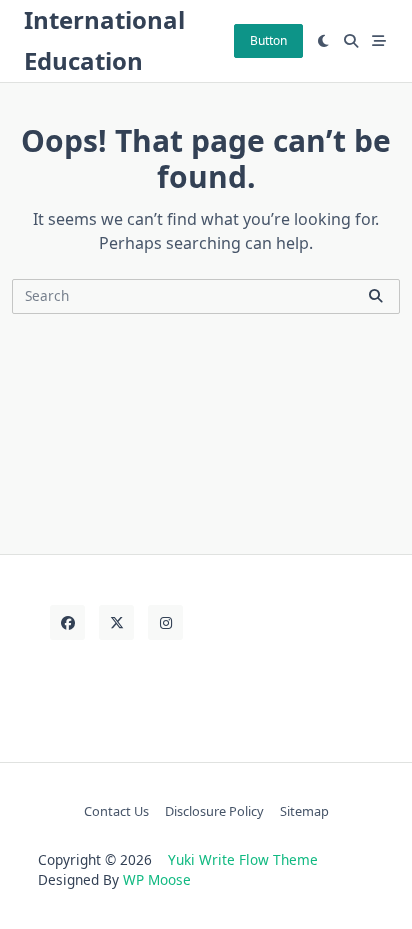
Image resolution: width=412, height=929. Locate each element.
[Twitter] (116, 622)
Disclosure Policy (214, 811)
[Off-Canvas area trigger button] (379, 41)
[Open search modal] (351, 41)
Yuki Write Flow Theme (243, 859)
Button (268, 40)
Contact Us (116, 811)
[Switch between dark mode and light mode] (324, 41)
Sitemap (304, 811)
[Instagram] (165, 622)
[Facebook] (67, 622)
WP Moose (157, 879)
